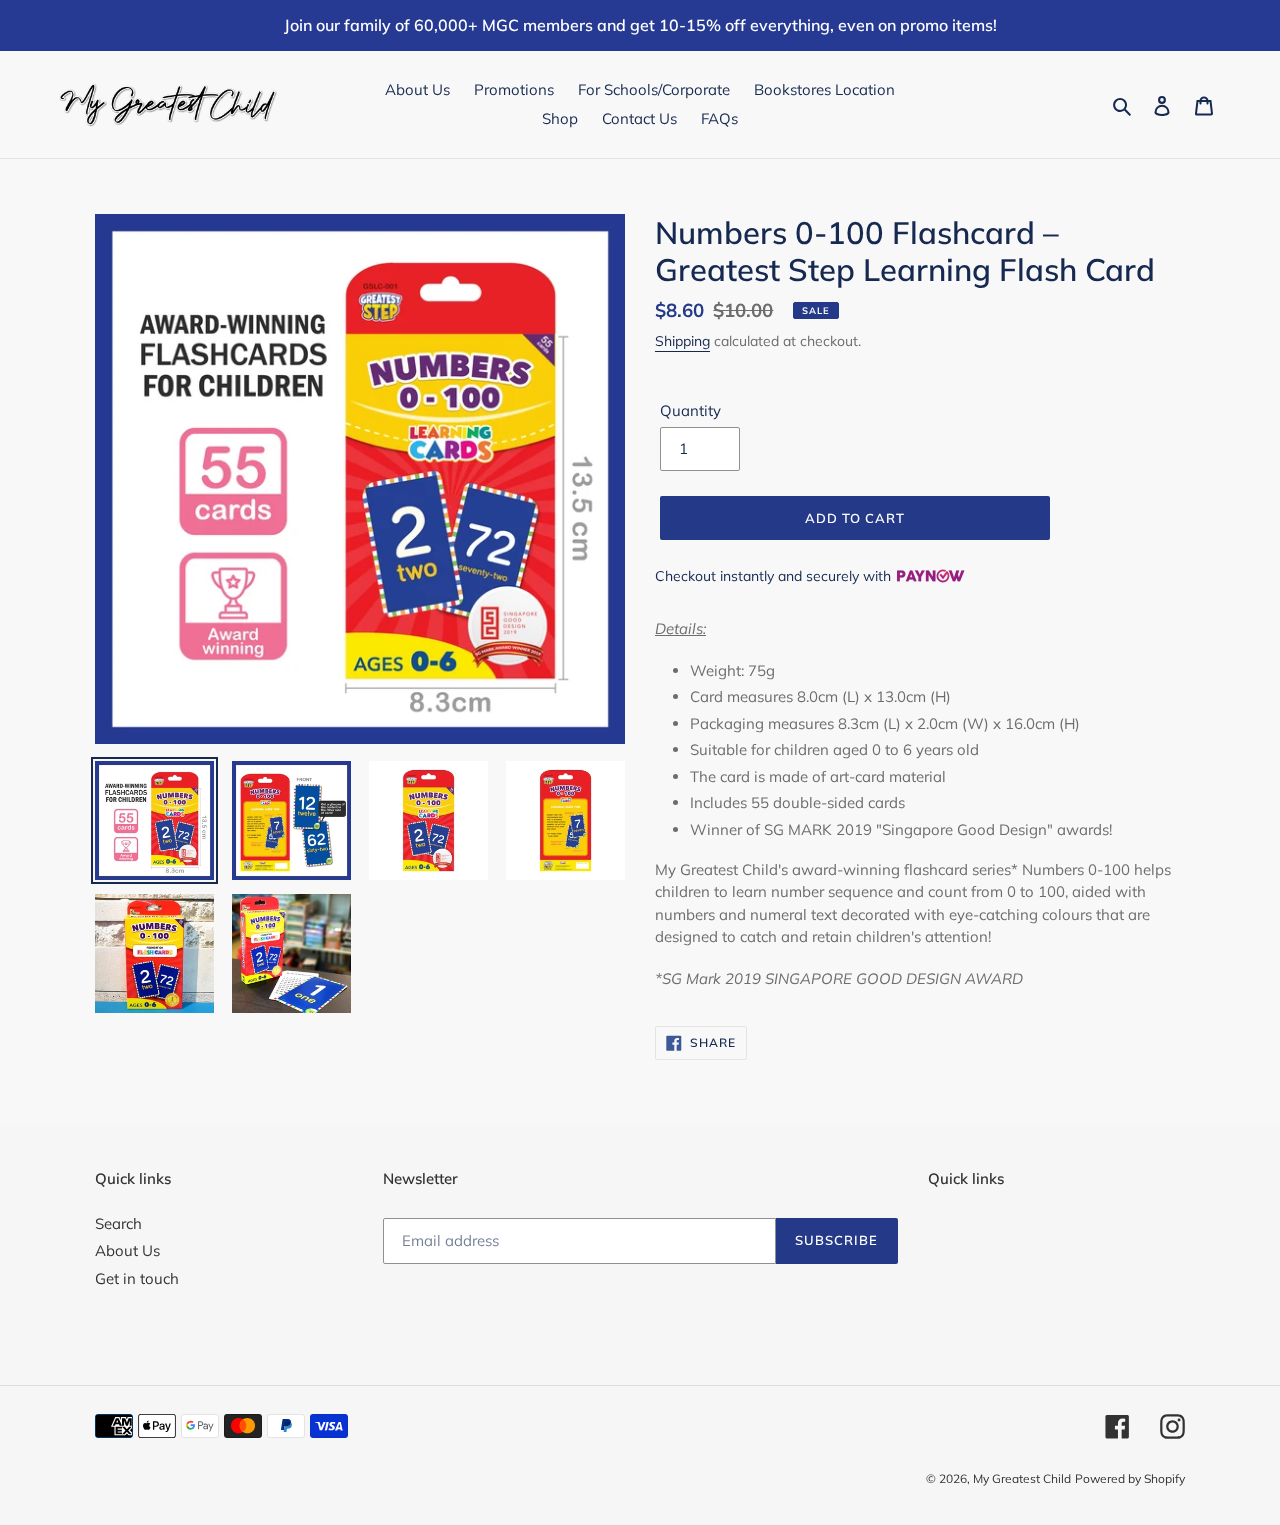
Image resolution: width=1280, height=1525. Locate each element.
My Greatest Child (1022, 1478)
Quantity (690, 410)
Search (118, 1223)
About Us (127, 1250)
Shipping (682, 341)
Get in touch (137, 1278)
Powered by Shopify (1130, 1478)
